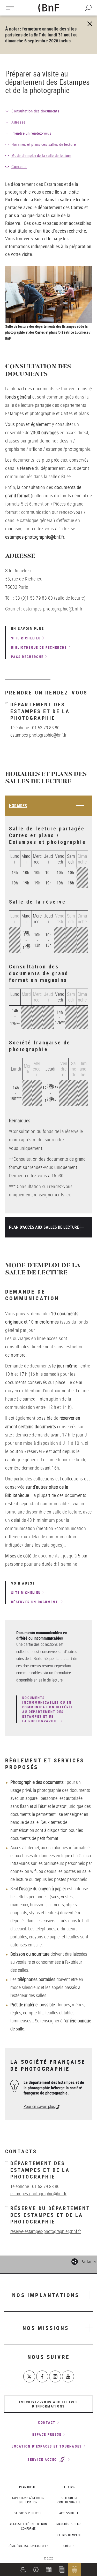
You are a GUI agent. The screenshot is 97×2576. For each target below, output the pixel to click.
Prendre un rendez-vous (31, 133)
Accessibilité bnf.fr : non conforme (28, 2526)
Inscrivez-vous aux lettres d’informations (48, 2404)
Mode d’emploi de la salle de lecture (41, 155)
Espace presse (47, 2434)
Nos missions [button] (46, 2328)
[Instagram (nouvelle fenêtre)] (55, 2376)
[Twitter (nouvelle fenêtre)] (29, 2376)
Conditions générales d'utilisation (28, 2500)
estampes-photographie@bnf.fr (53, 609)
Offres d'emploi (69, 2535)
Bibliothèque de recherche (39, 647)
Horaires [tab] (18, 806)
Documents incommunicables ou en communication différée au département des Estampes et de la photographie (48, 1709)
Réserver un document (35, 1602)
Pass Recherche (27, 657)
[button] (36, 2570)
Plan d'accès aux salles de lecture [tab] (44, 1227)
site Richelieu (26, 638)
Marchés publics (69, 2524)
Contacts (19, 166)
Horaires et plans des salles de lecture (44, 144)
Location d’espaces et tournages (47, 2446)
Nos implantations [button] (46, 2295)
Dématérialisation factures (28, 2546)
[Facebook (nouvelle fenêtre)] (42, 2376)
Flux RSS (69, 2487)
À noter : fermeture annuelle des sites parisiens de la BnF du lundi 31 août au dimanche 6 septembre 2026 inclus (41, 35)
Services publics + (28, 2513)
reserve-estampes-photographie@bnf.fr (46, 2231)
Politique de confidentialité (69, 2500)
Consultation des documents (35, 111)
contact (47, 2422)
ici (68, 1195)
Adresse (18, 122)
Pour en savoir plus (39, 2106)
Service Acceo (43, 2459)
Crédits (69, 2546)
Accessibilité (69, 2513)
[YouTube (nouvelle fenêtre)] (68, 2376)
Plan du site (28, 2487)
